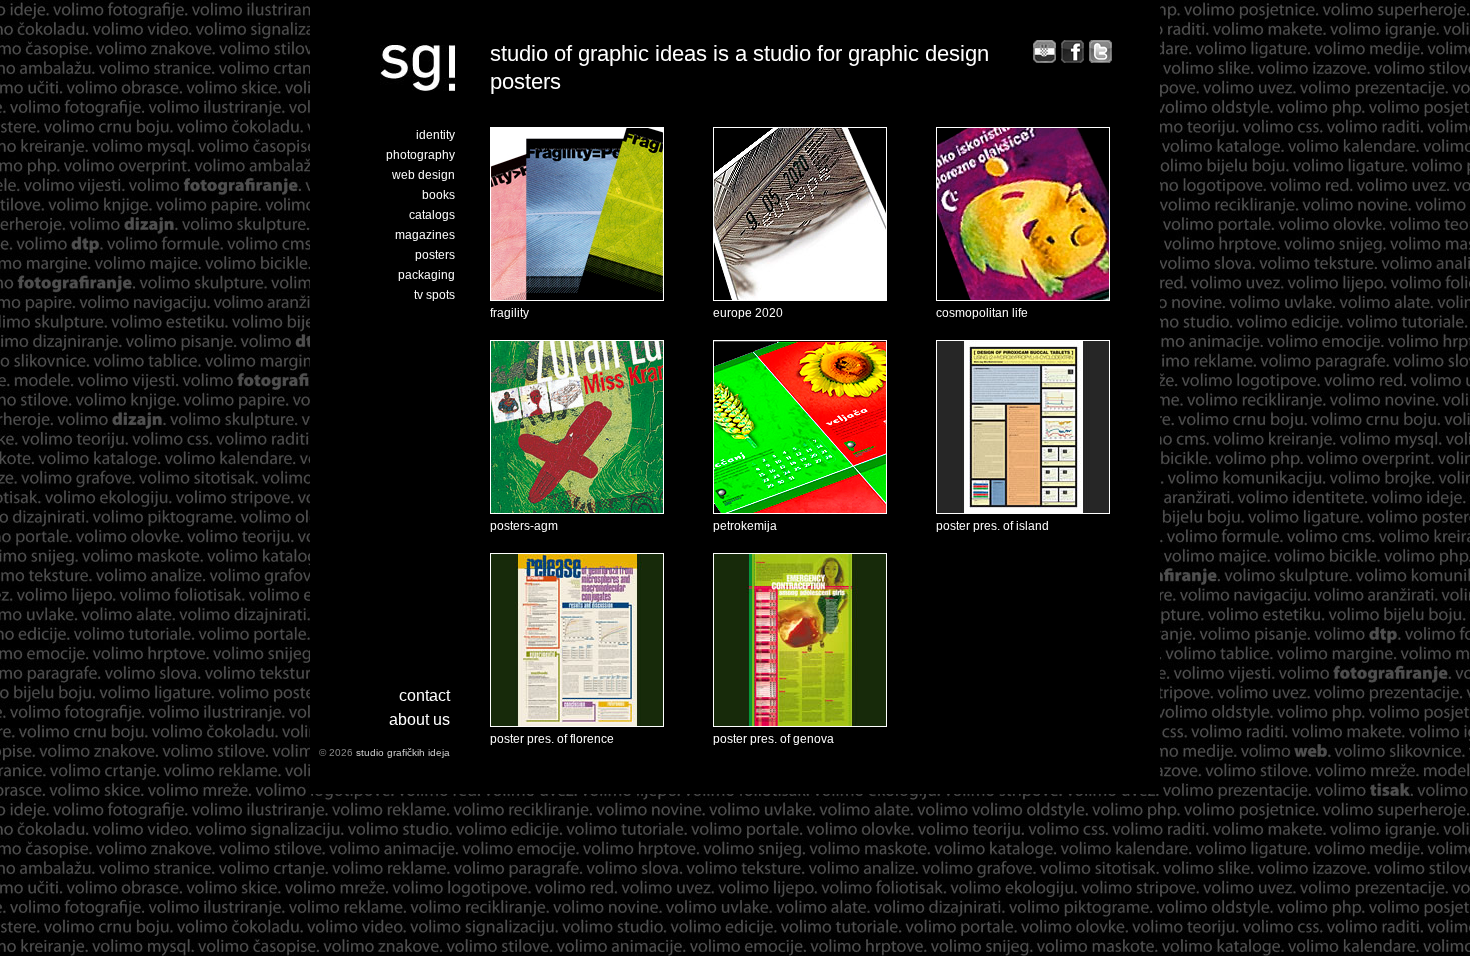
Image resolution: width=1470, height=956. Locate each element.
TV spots (434, 295)
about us (419, 719)
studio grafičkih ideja (403, 752)
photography (420, 155)
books (438, 195)
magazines (425, 235)
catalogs (432, 215)
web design (423, 175)
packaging (426, 275)
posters (435, 255)
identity (435, 135)
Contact (424, 695)
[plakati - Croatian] (1044, 59)
